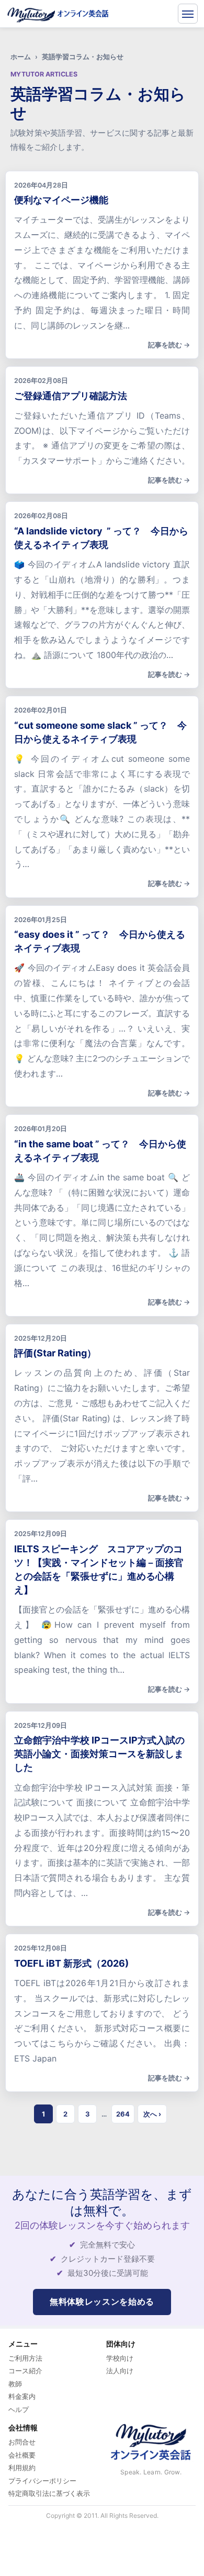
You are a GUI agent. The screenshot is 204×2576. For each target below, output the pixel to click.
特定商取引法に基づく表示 (49, 2493)
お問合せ (22, 2442)
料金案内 (22, 2396)
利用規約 (22, 2468)
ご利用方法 (25, 2358)
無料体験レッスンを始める (102, 2301)
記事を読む (165, 345)
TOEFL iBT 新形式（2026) (71, 1963)
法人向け (120, 2371)
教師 (15, 2384)
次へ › (152, 2114)
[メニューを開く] (188, 14)
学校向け (120, 2358)
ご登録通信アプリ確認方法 (71, 396)
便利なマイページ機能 (61, 200)
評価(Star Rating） (55, 1353)
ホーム (21, 57)
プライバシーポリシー (42, 2481)
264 (123, 2114)
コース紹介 (25, 2371)
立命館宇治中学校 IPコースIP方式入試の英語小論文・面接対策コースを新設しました (99, 1754)
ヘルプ (19, 2409)
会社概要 (22, 2455)
